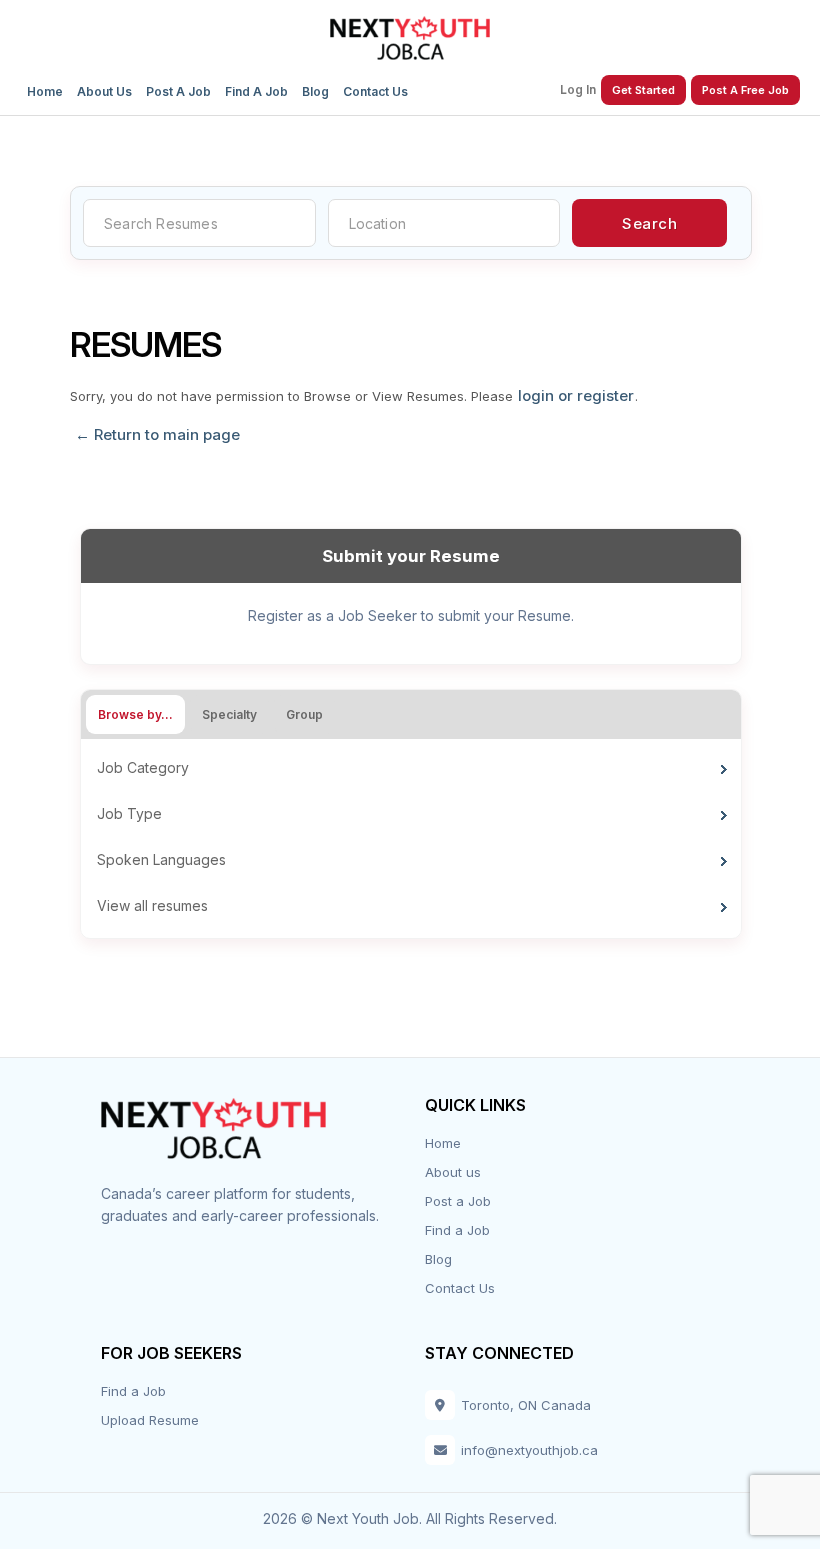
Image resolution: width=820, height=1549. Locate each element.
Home (45, 91)
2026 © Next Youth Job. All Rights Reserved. (410, 1518)
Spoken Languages (161, 859)
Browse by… (135, 714)
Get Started (643, 90)
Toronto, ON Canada (526, 1405)
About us (104, 91)
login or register (576, 395)
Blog (315, 91)
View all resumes (152, 905)
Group (304, 714)
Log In (578, 90)
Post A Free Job (745, 90)
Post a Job (178, 91)
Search (649, 223)
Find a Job (256, 91)
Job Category (143, 767)
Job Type (129, 813)
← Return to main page (155, 435)
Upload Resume (150, 1420)
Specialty (229, 714)
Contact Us (375, 91)
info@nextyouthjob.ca (529, 1450)
